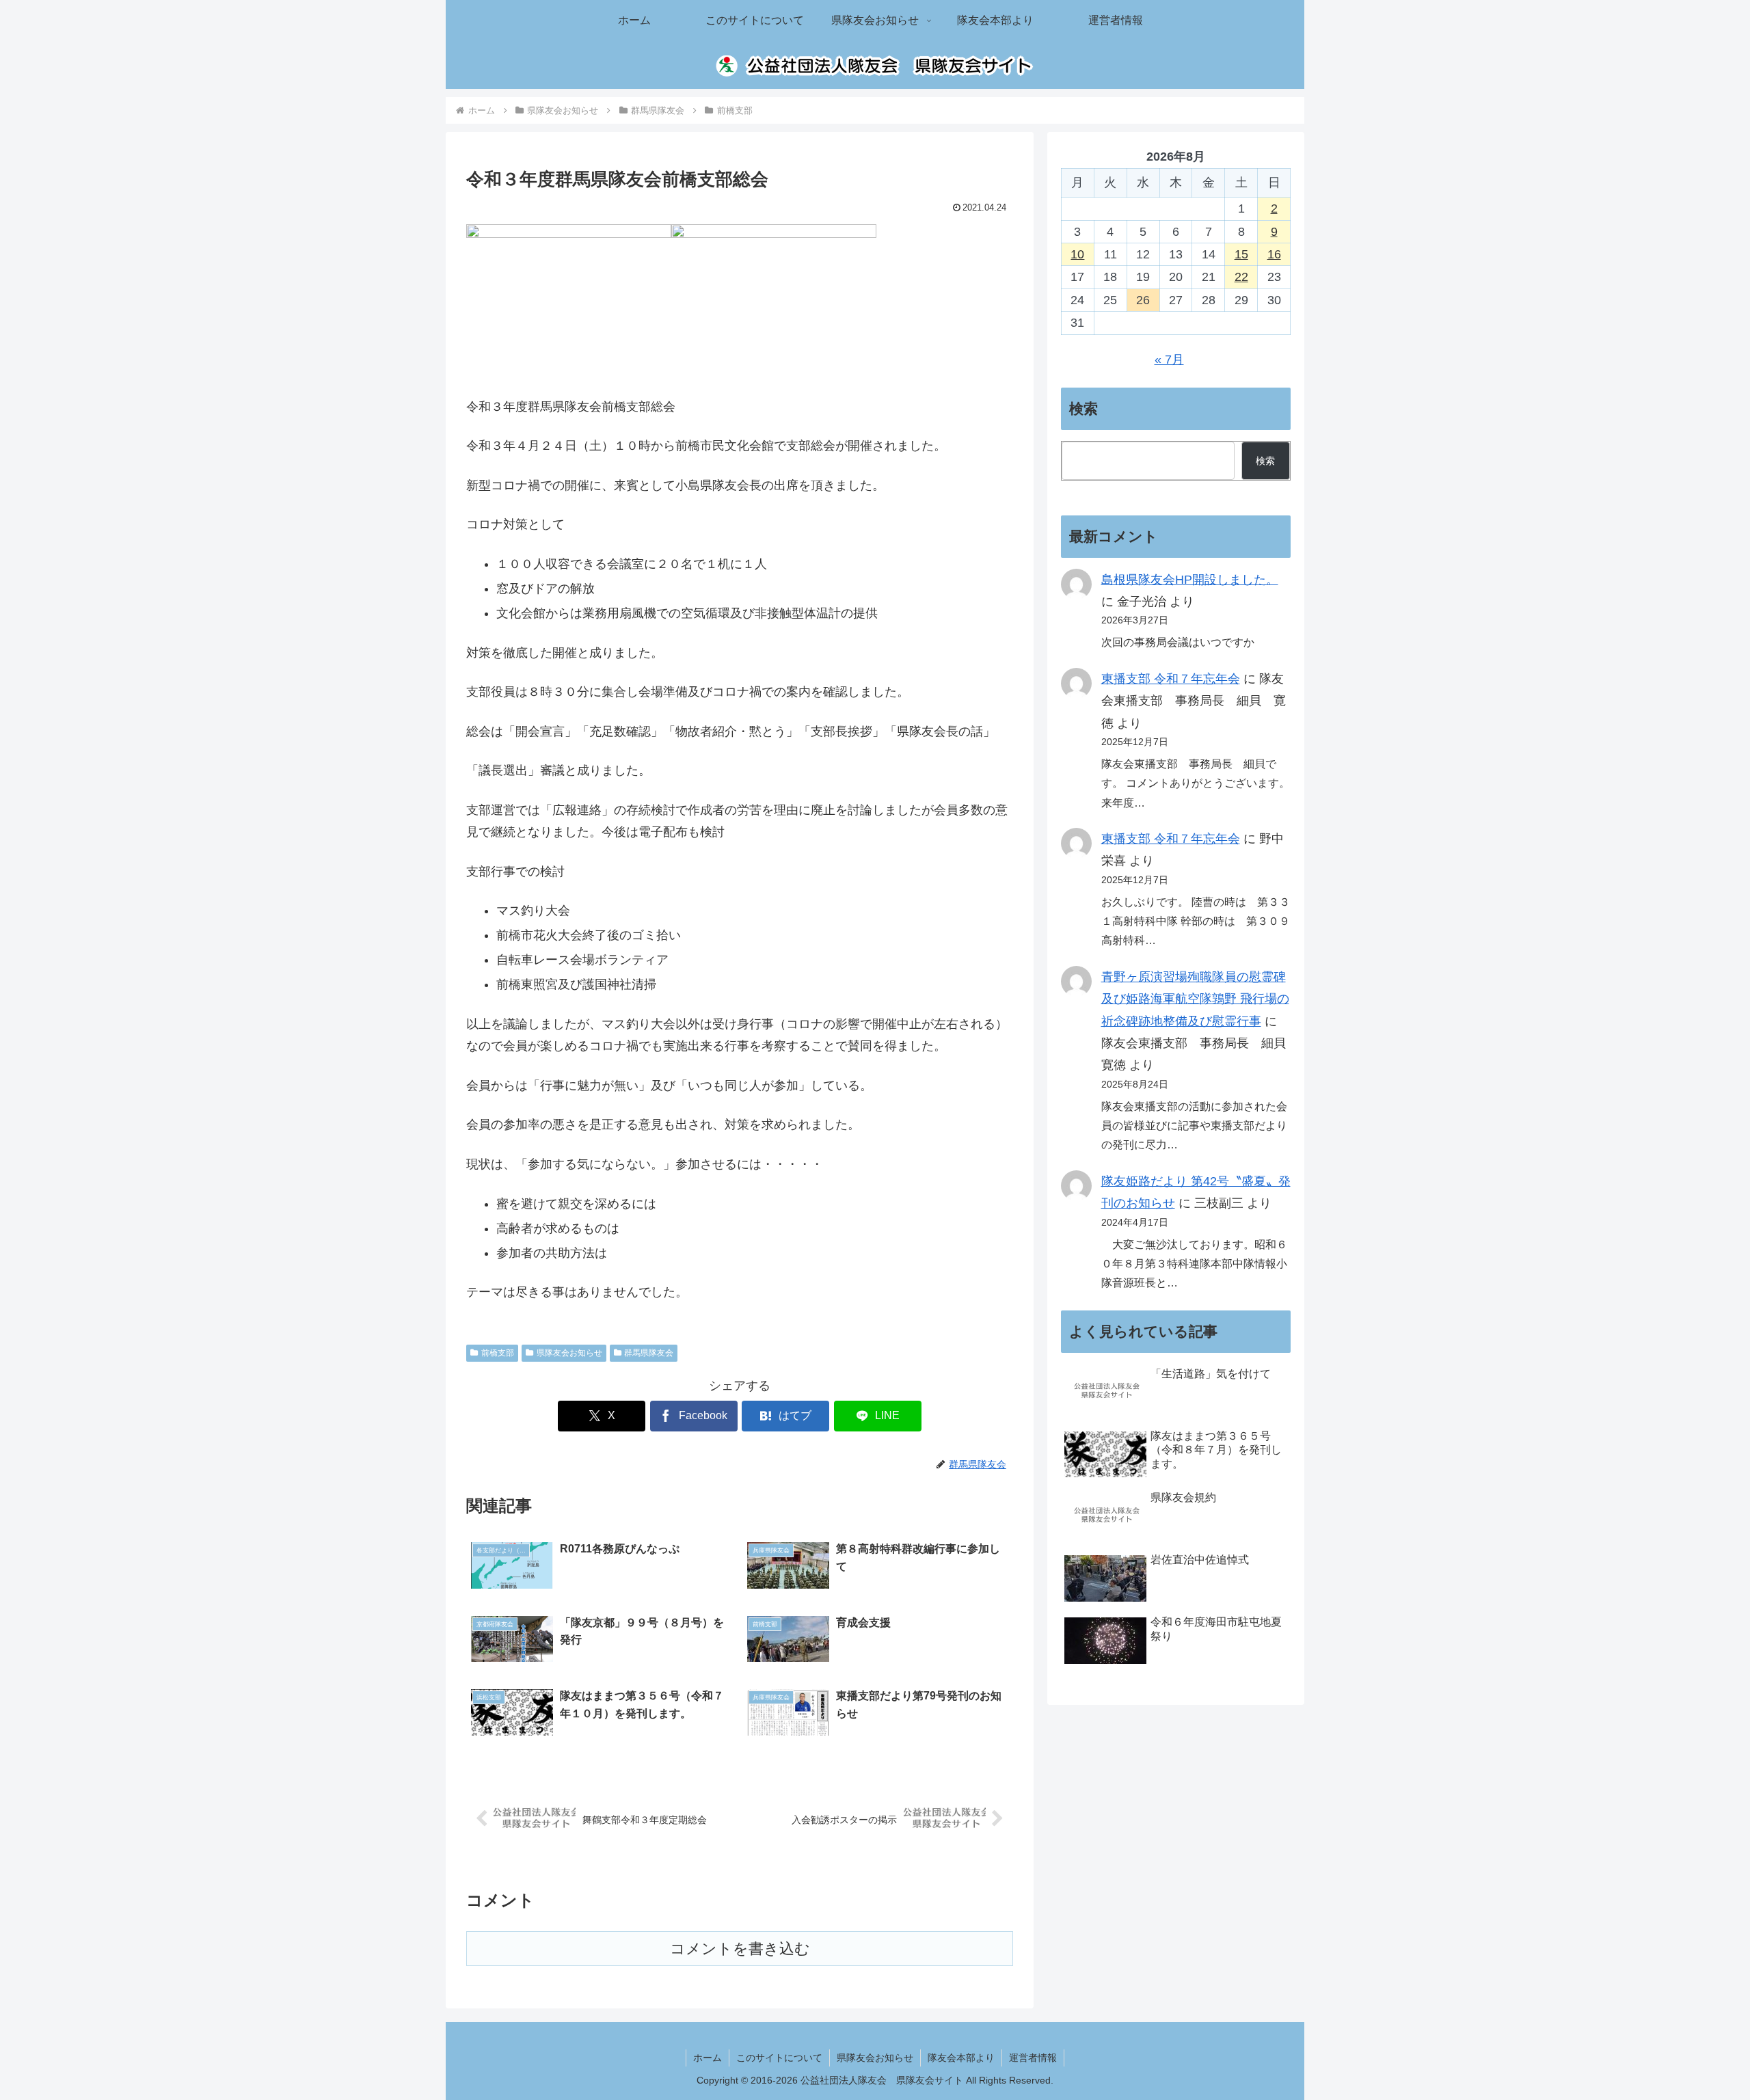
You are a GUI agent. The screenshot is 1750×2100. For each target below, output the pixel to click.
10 (1077, 254)
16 (1274, 254)
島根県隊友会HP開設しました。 (1190, 580)
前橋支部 (498, 1353)
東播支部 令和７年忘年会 (1171, 679)
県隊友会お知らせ (569, 1353)
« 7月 (1169, 360)
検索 (1265, 461)
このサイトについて (779, 2058)
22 (1241, 277)
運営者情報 (1033, 2058)
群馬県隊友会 (649, 1353)
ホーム (708, 2058)
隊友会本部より (961, 2058)
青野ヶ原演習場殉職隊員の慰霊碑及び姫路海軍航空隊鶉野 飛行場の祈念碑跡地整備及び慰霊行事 (1195, 999)
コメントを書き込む (740, 1949)
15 (1241, 254)
